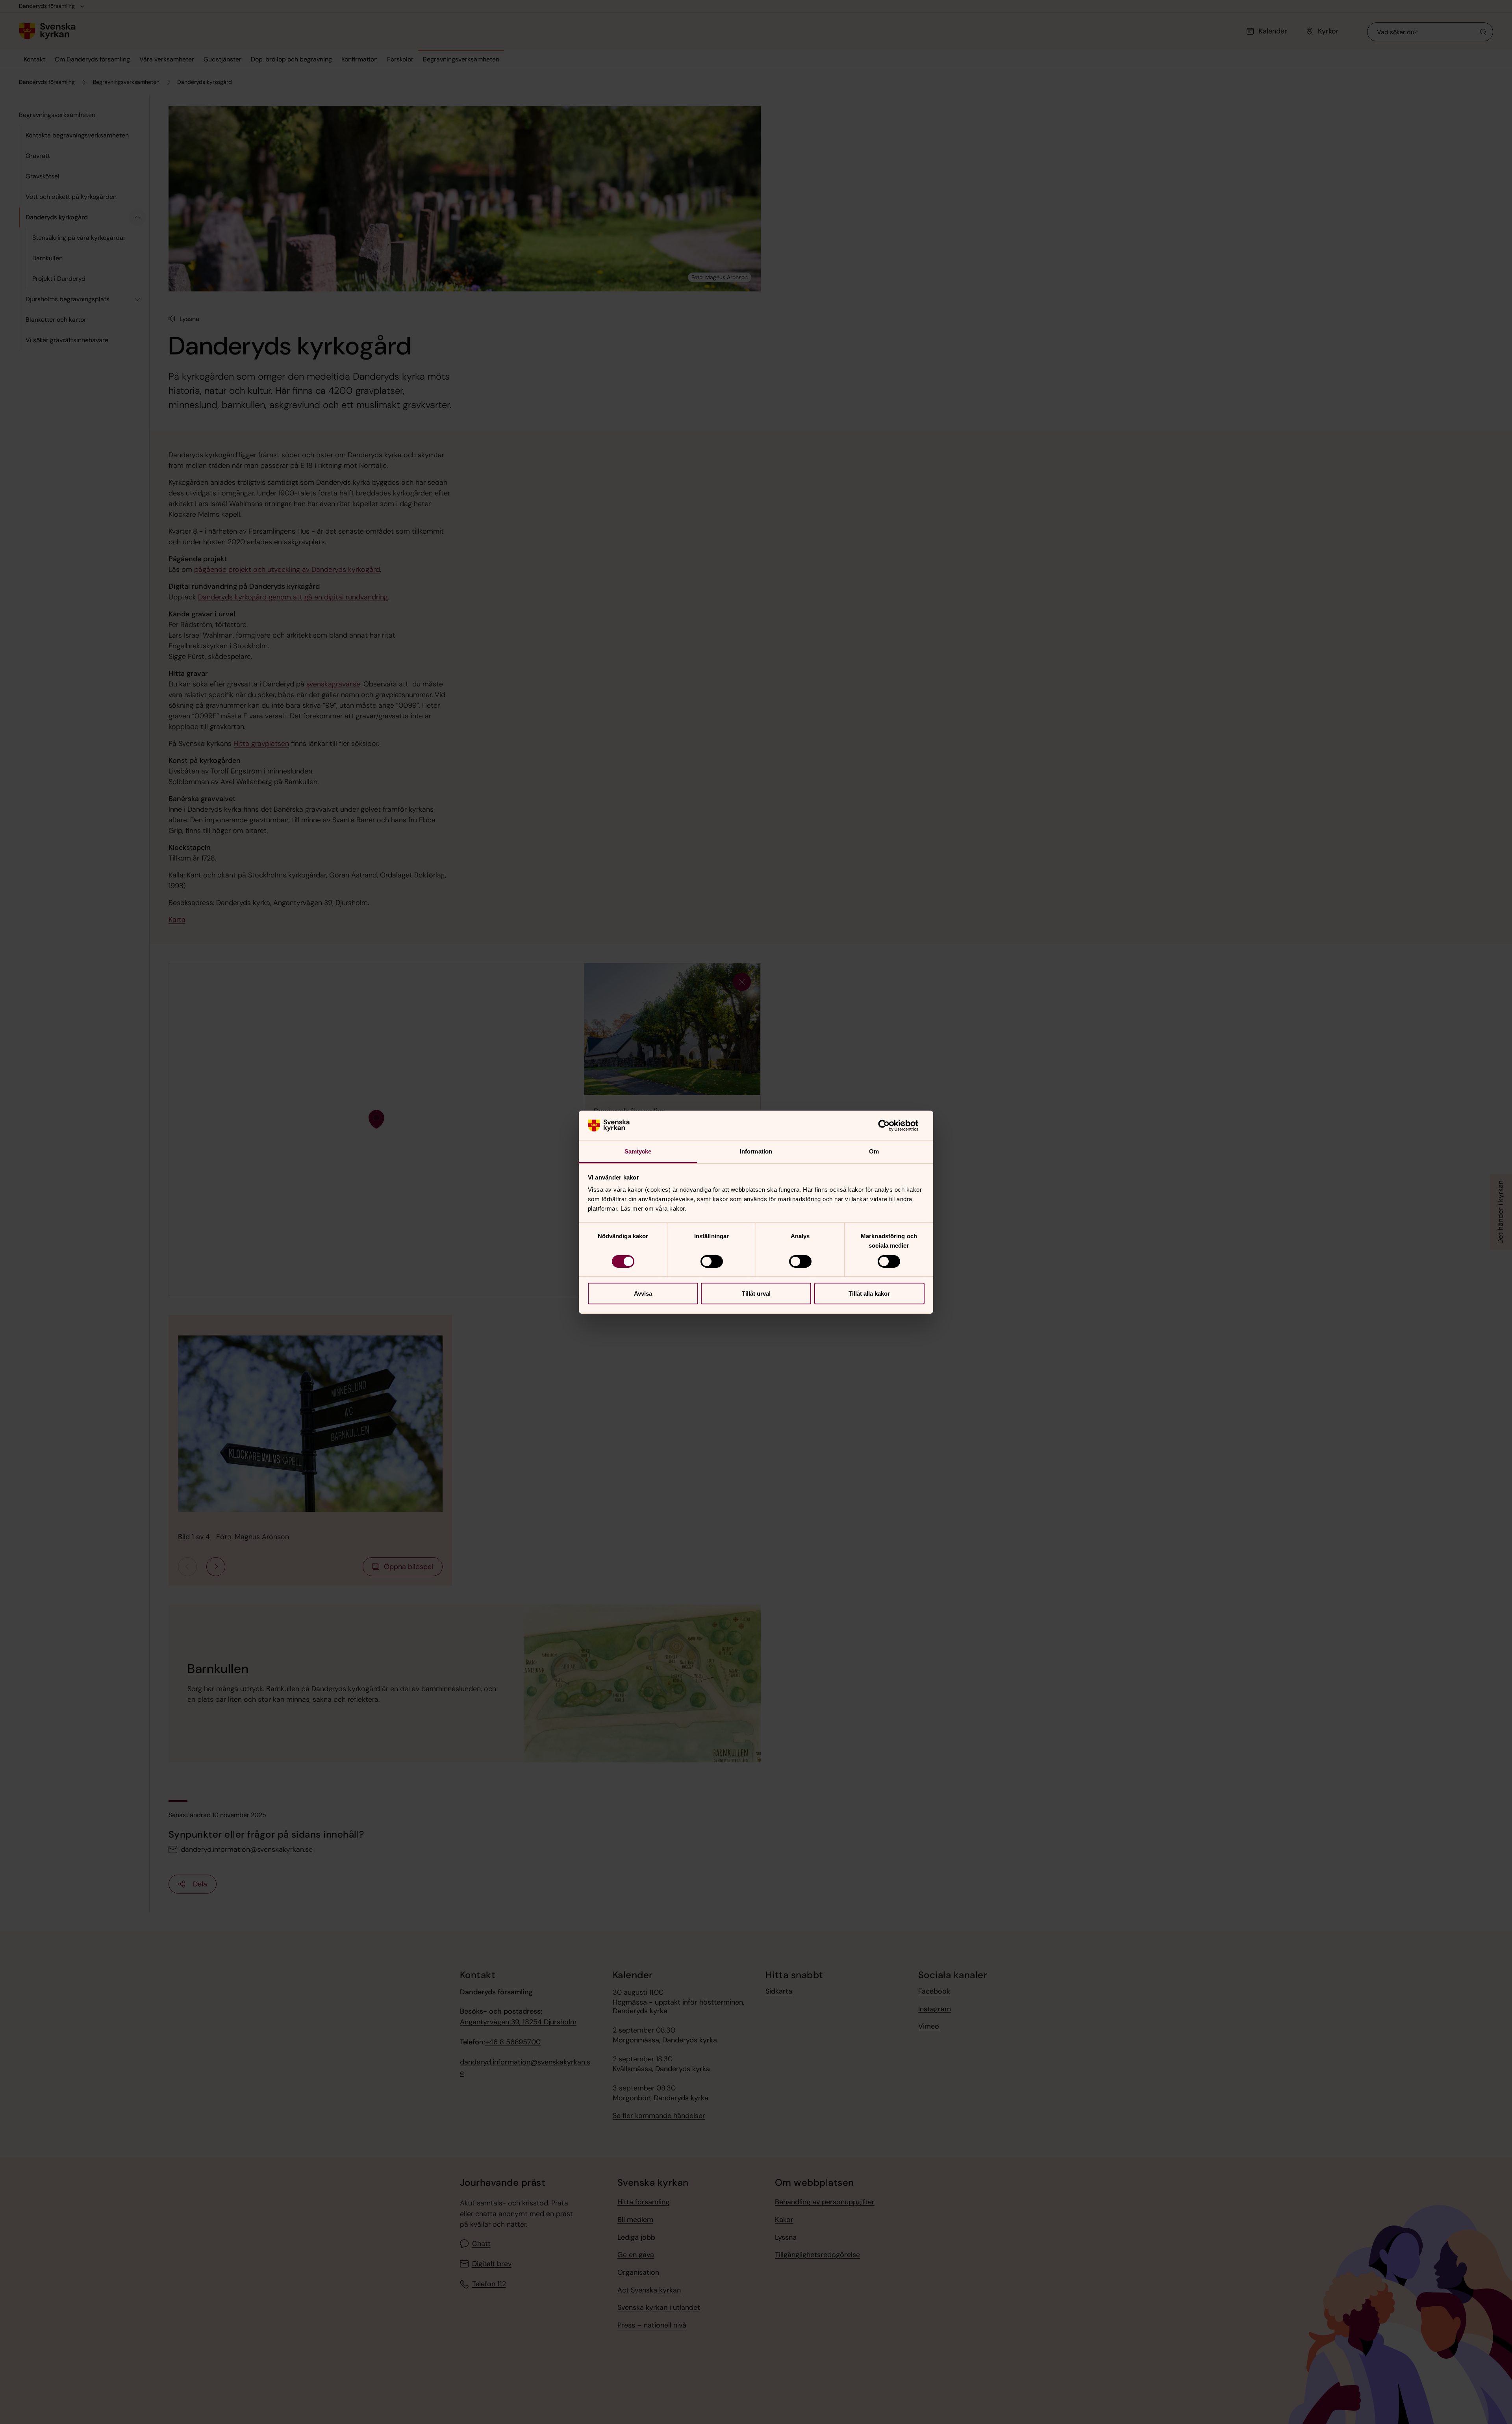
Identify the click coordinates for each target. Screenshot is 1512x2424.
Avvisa (643, 1294)
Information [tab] (756, 1151)
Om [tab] (874, 1151)
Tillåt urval (756, 1294)
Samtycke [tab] (638, 1151)
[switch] (712, 1261)
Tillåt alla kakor (869, 1294)
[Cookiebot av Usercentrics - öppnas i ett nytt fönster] (890, 1126)
